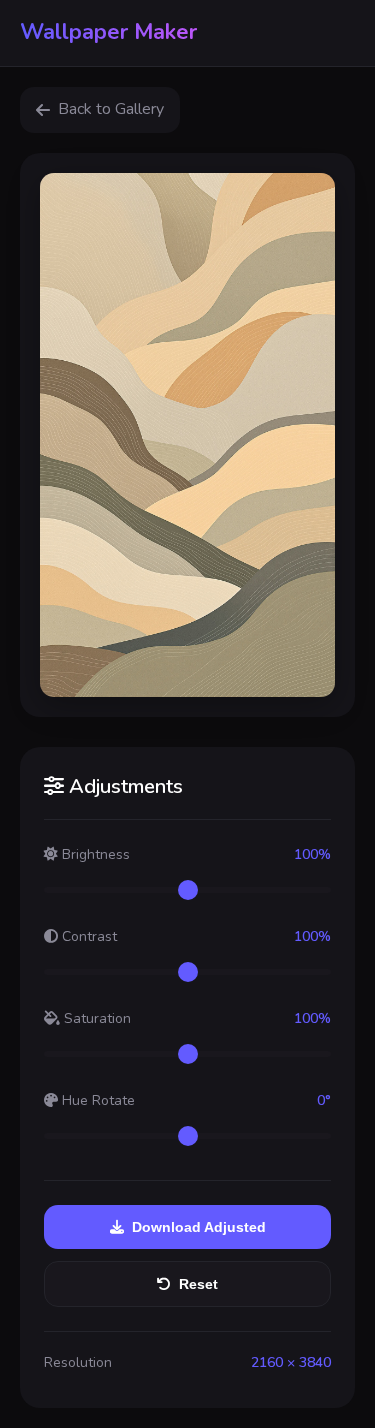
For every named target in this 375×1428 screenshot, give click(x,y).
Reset (198, 1284)
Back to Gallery (111, 109)
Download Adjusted (199, 1227)
